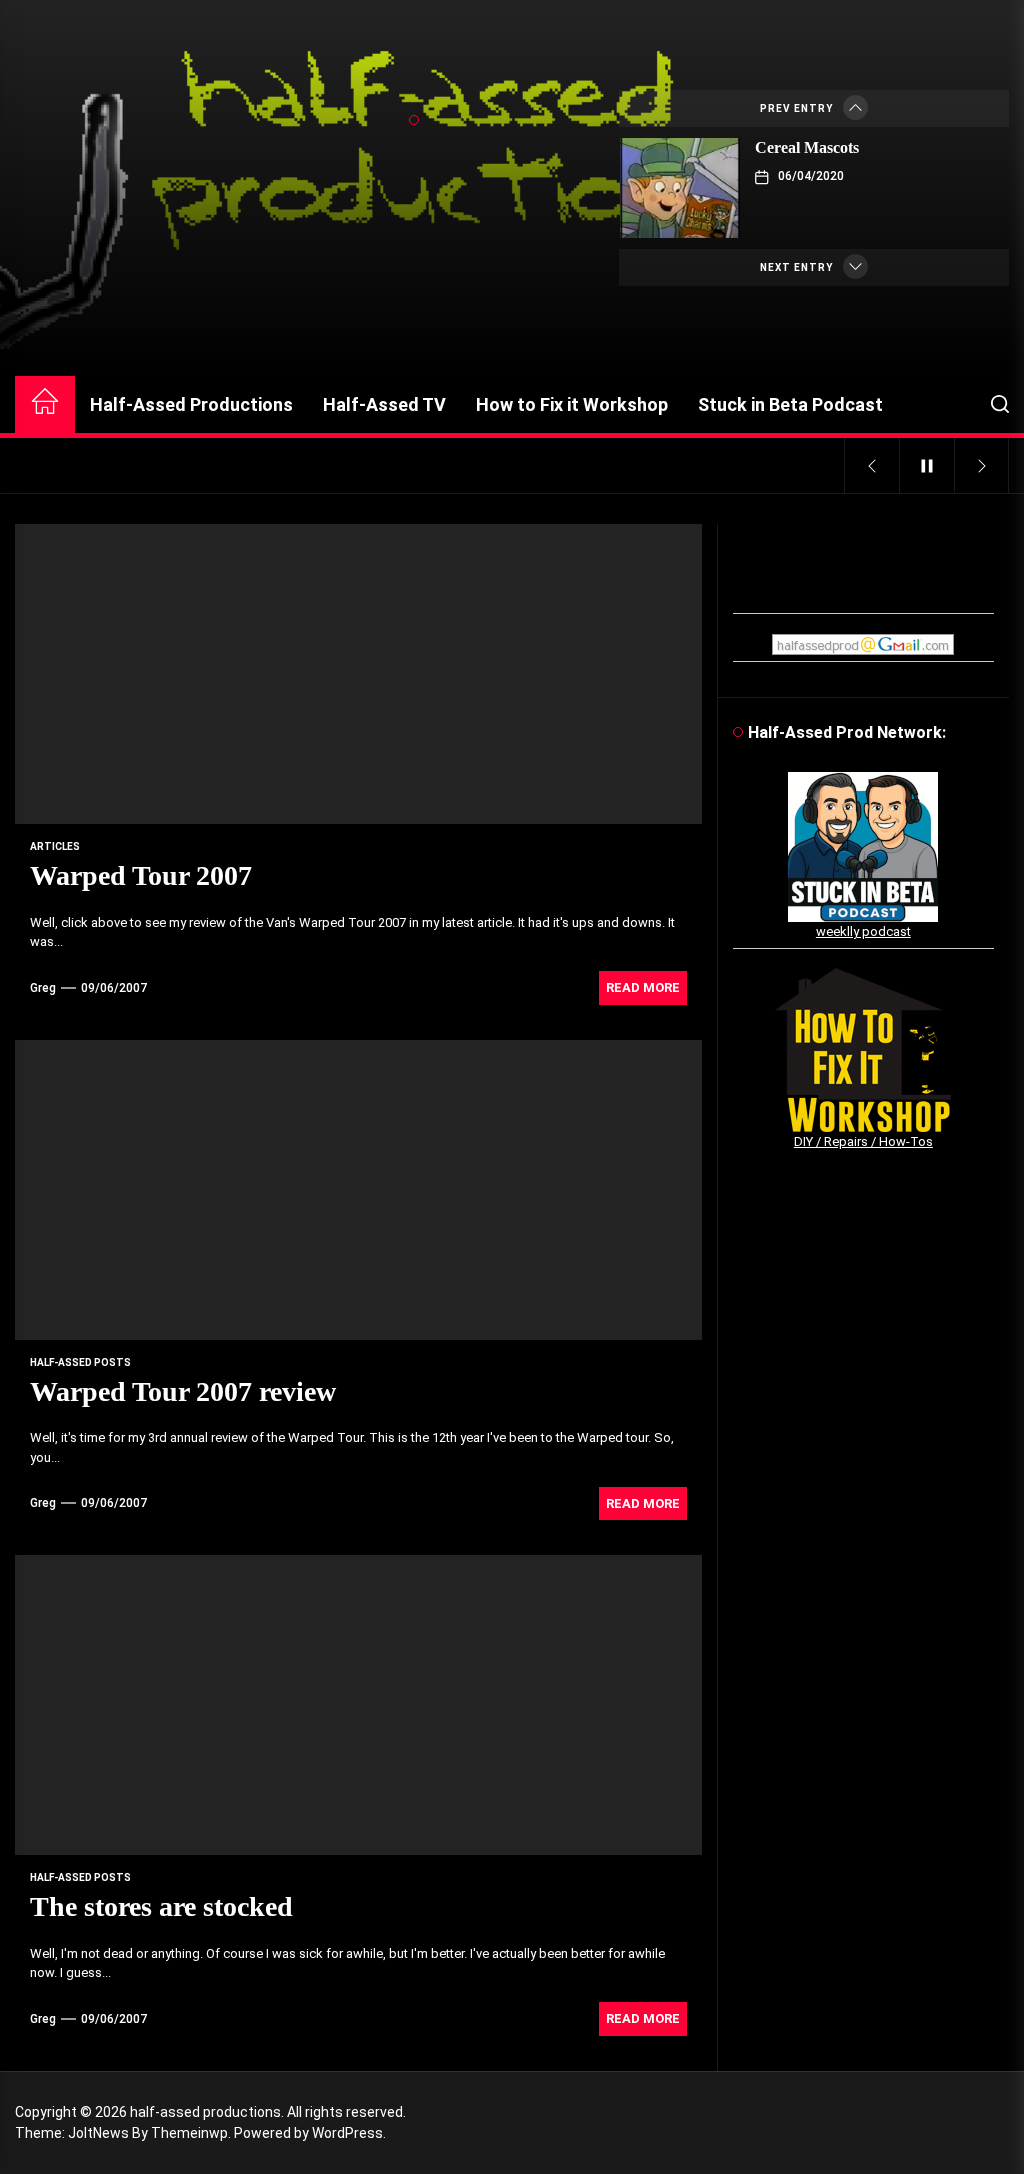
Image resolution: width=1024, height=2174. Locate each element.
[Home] (45, 404)
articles (55, 846)
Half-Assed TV (384, 404)
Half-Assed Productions (191, 404)
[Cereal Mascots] (680, 188)
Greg (43, 988)
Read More (643, 987)
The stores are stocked (161, 1906)
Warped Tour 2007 (141, 875)
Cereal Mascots (807, 147)
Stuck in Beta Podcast (790, 404)
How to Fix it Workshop (572, 404)
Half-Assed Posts (80, 1362)
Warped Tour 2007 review (183, 1391)
